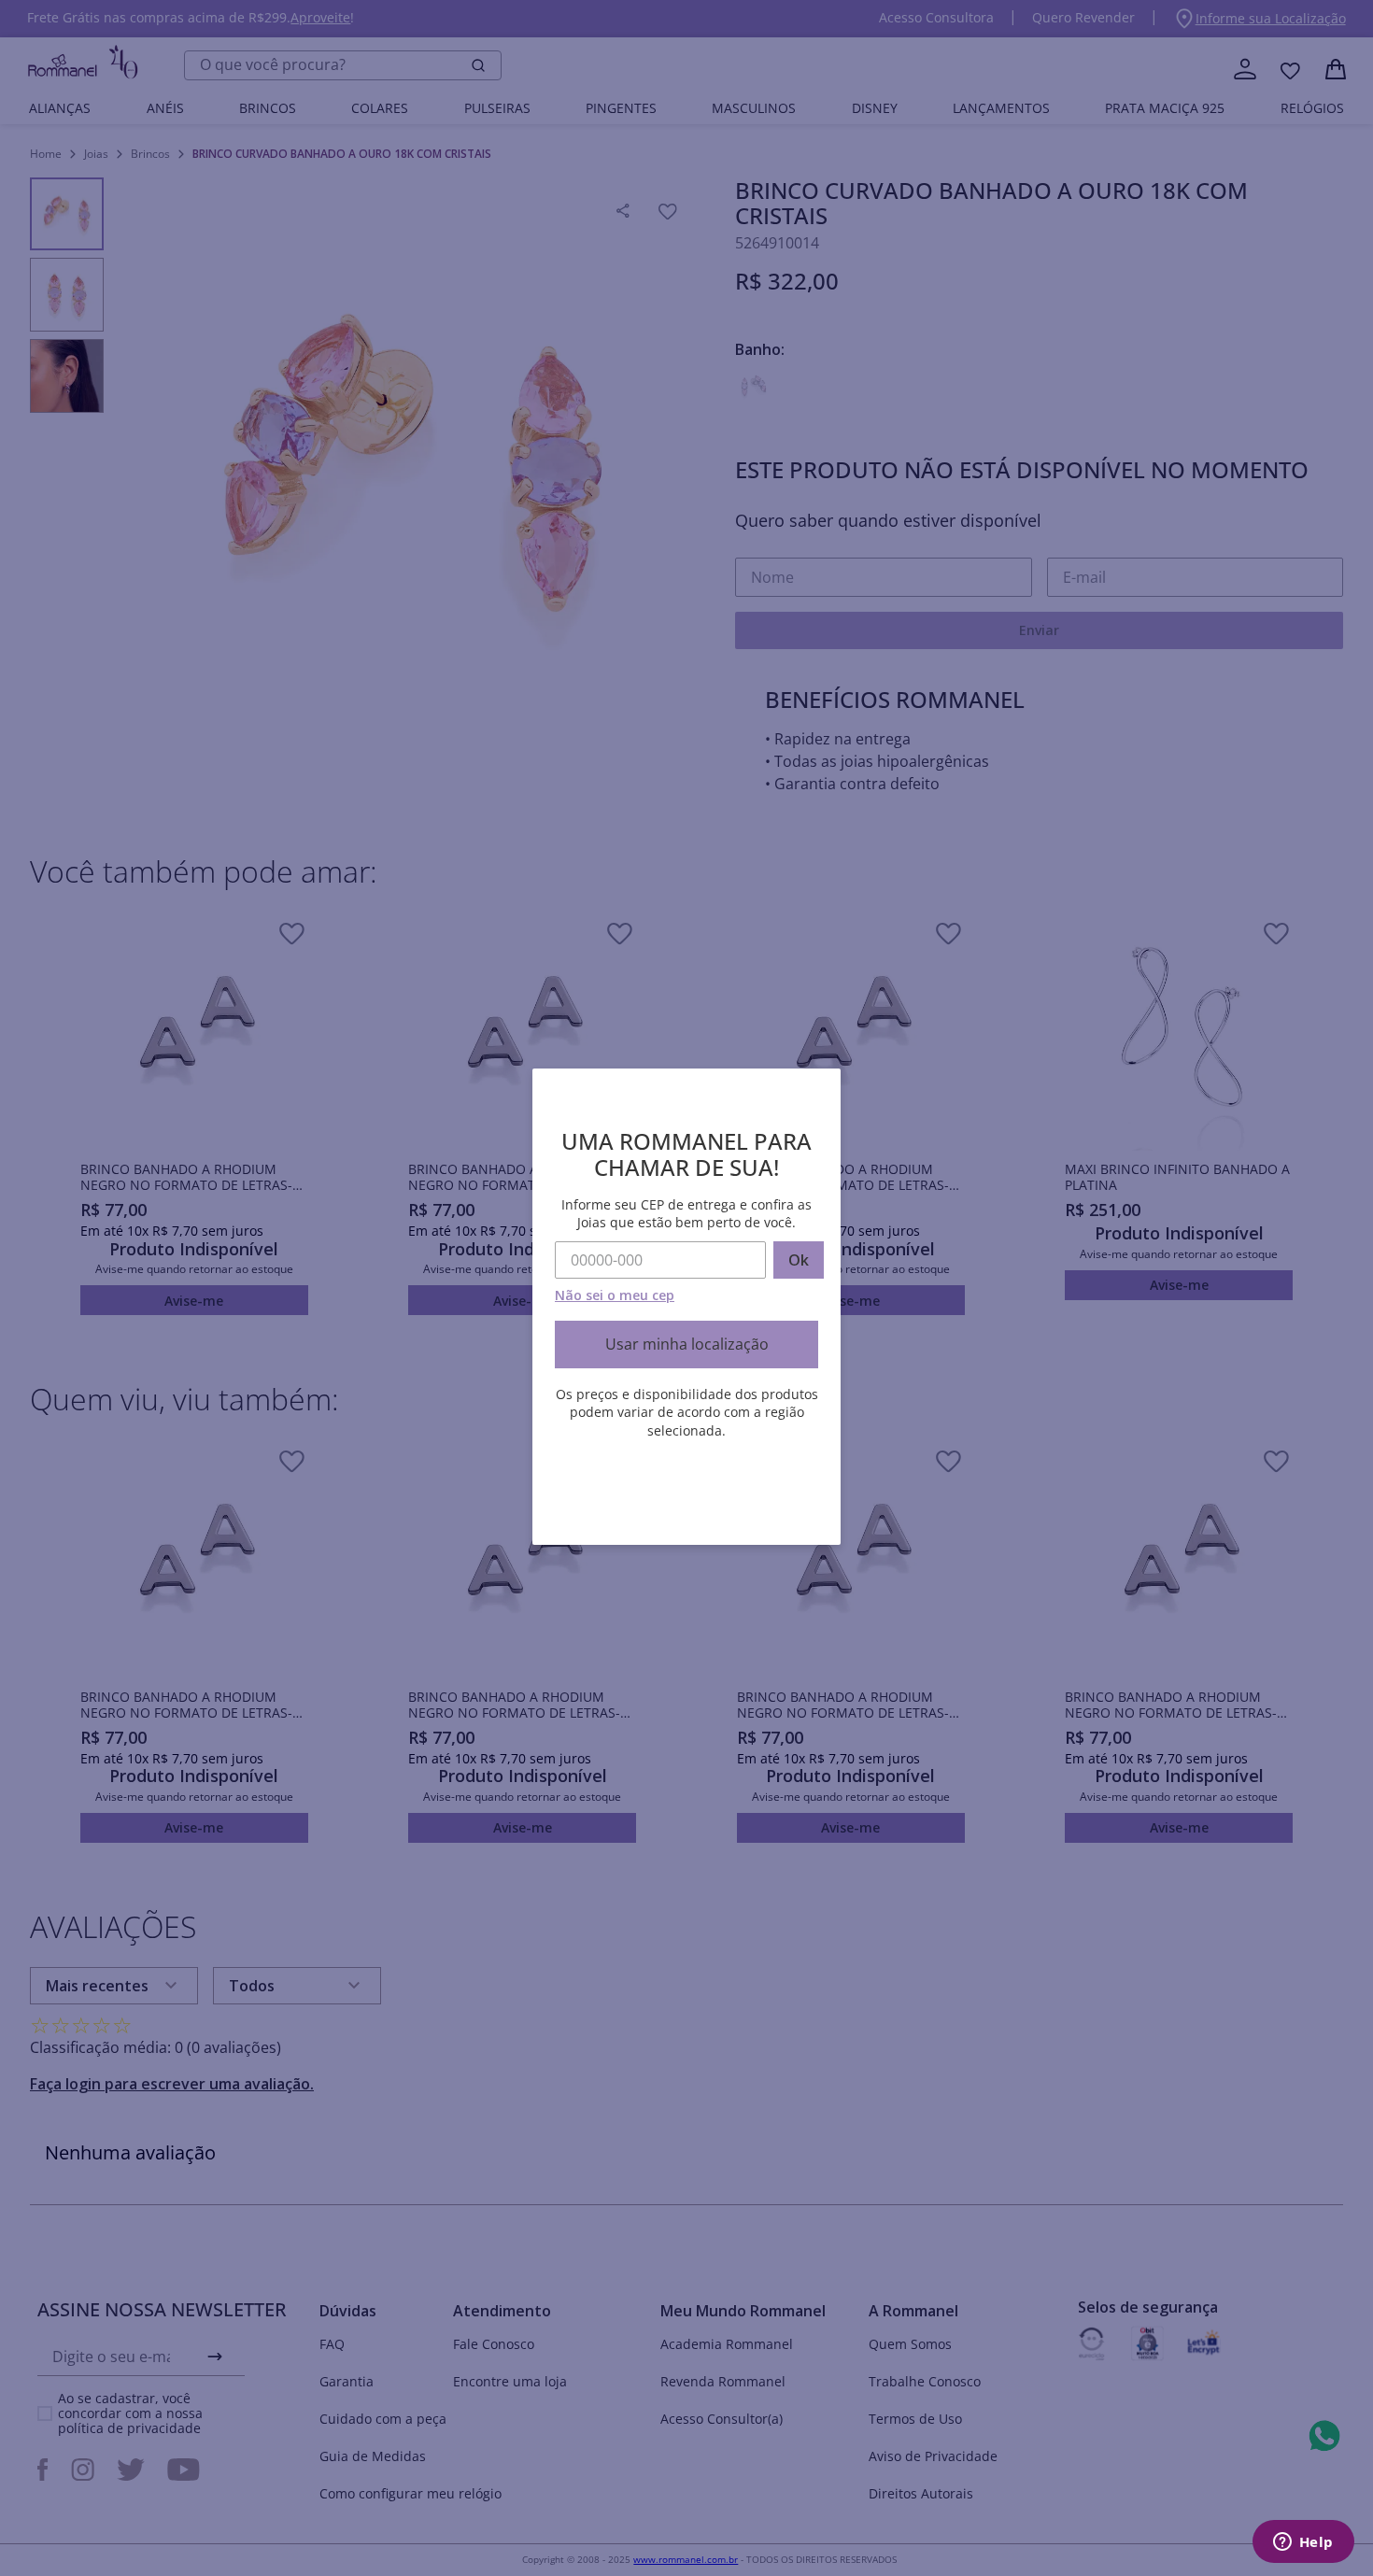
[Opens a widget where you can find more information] (1303, 2543)
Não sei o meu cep (615, 1295)
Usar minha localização (687, 1344)
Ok (799, 1260)
